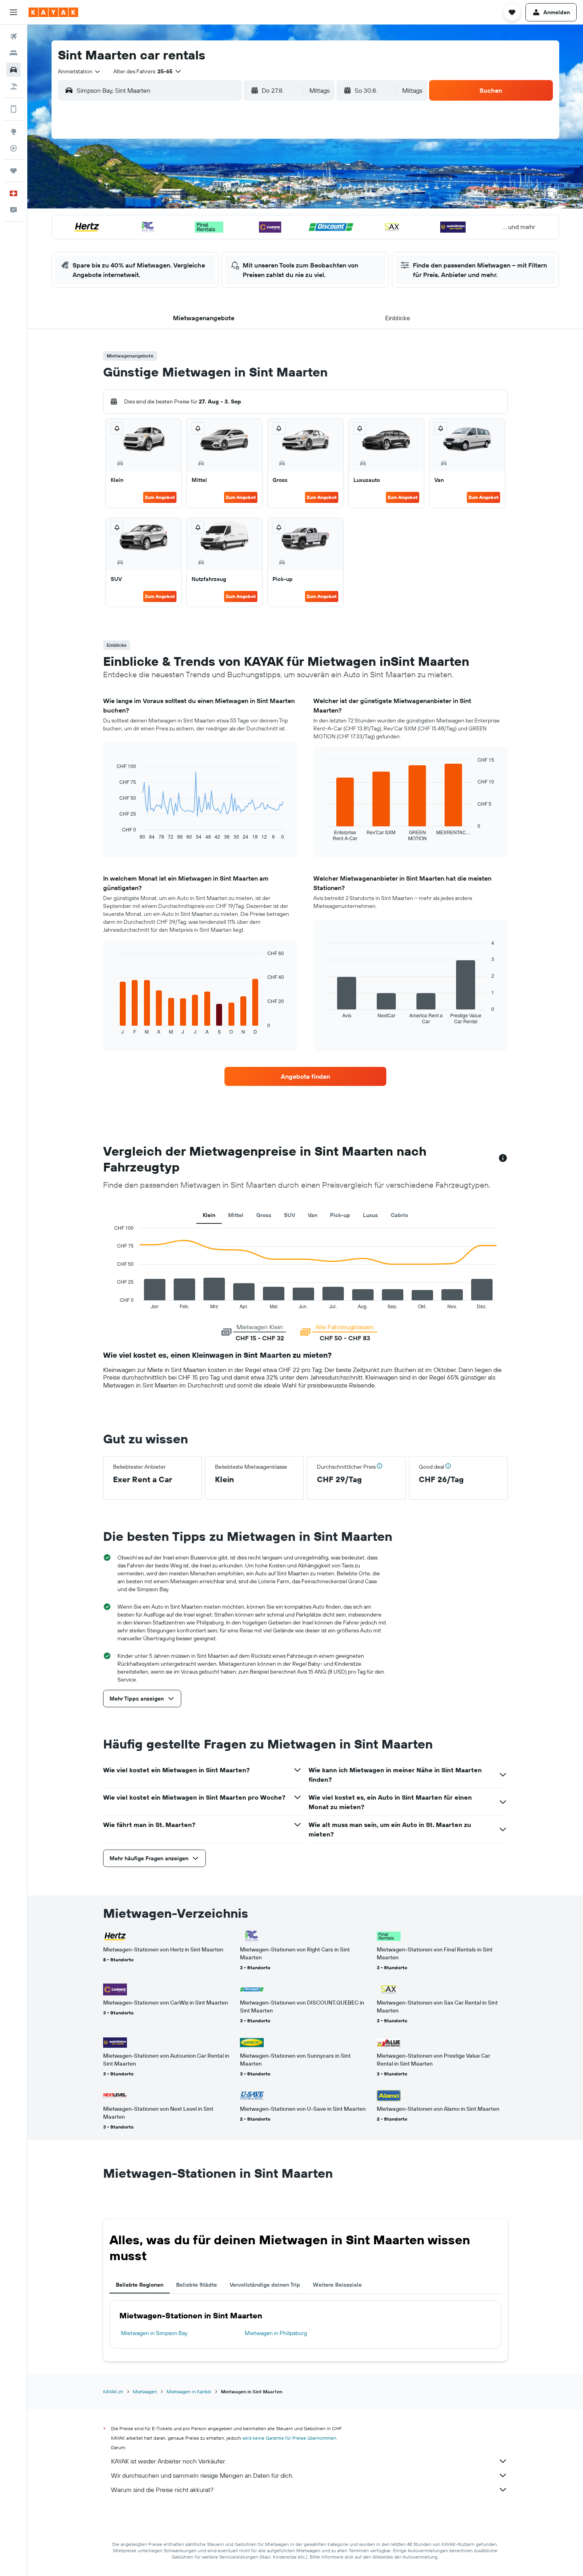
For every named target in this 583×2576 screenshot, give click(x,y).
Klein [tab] (209, 1215)
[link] (305, 1076)
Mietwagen (145, 2392)
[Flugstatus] (13, 148)
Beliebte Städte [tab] (197, 2285)
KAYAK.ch (113, 2392)
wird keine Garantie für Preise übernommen (289, 2438)
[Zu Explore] (13, 132)
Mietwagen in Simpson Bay (154, 2333)
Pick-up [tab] (340, 1215)
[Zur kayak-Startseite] (53, 12)
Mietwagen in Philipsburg (276, 2333)
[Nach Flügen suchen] (13, 36)
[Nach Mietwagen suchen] (13, 70)
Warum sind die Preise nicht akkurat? (162, 2490)
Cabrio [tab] (399, 1215)
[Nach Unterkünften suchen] (13, 53)
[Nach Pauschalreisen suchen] (13, 86)
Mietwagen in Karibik (189, 2392)
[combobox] (80, 71)
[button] (13, 12)
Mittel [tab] (236, 1215)
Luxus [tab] (370, 1215)
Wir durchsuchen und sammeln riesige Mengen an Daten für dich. (202, 2475)
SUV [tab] (290, 1215)
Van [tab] (313, 1215)
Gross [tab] (264, 1215)
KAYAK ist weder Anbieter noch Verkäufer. (168, 2461)
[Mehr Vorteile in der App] (13, 109)
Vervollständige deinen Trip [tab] (265, 2285)
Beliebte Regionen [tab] (140, 2285)
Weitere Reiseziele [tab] (337, 2285)
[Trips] (13, 171)
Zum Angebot (160, 497)
